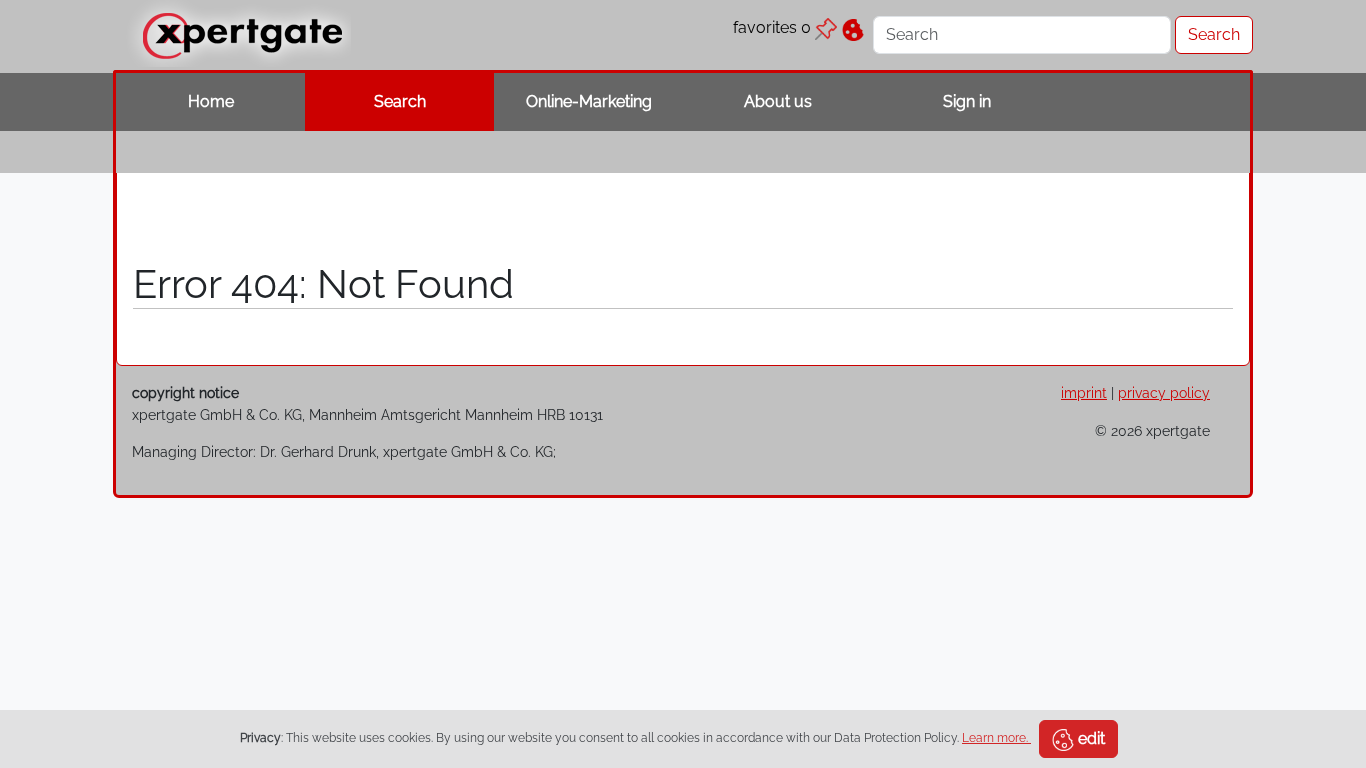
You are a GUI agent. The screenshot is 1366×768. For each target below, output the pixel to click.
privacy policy (1164, 392)
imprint (1084, 392)
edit (1089, 738)
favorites (772, 27)
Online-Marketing (589, 101)
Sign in (967, 101)
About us (778, 101)
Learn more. (996, 738)
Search (400, 101)
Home (211, 101)
